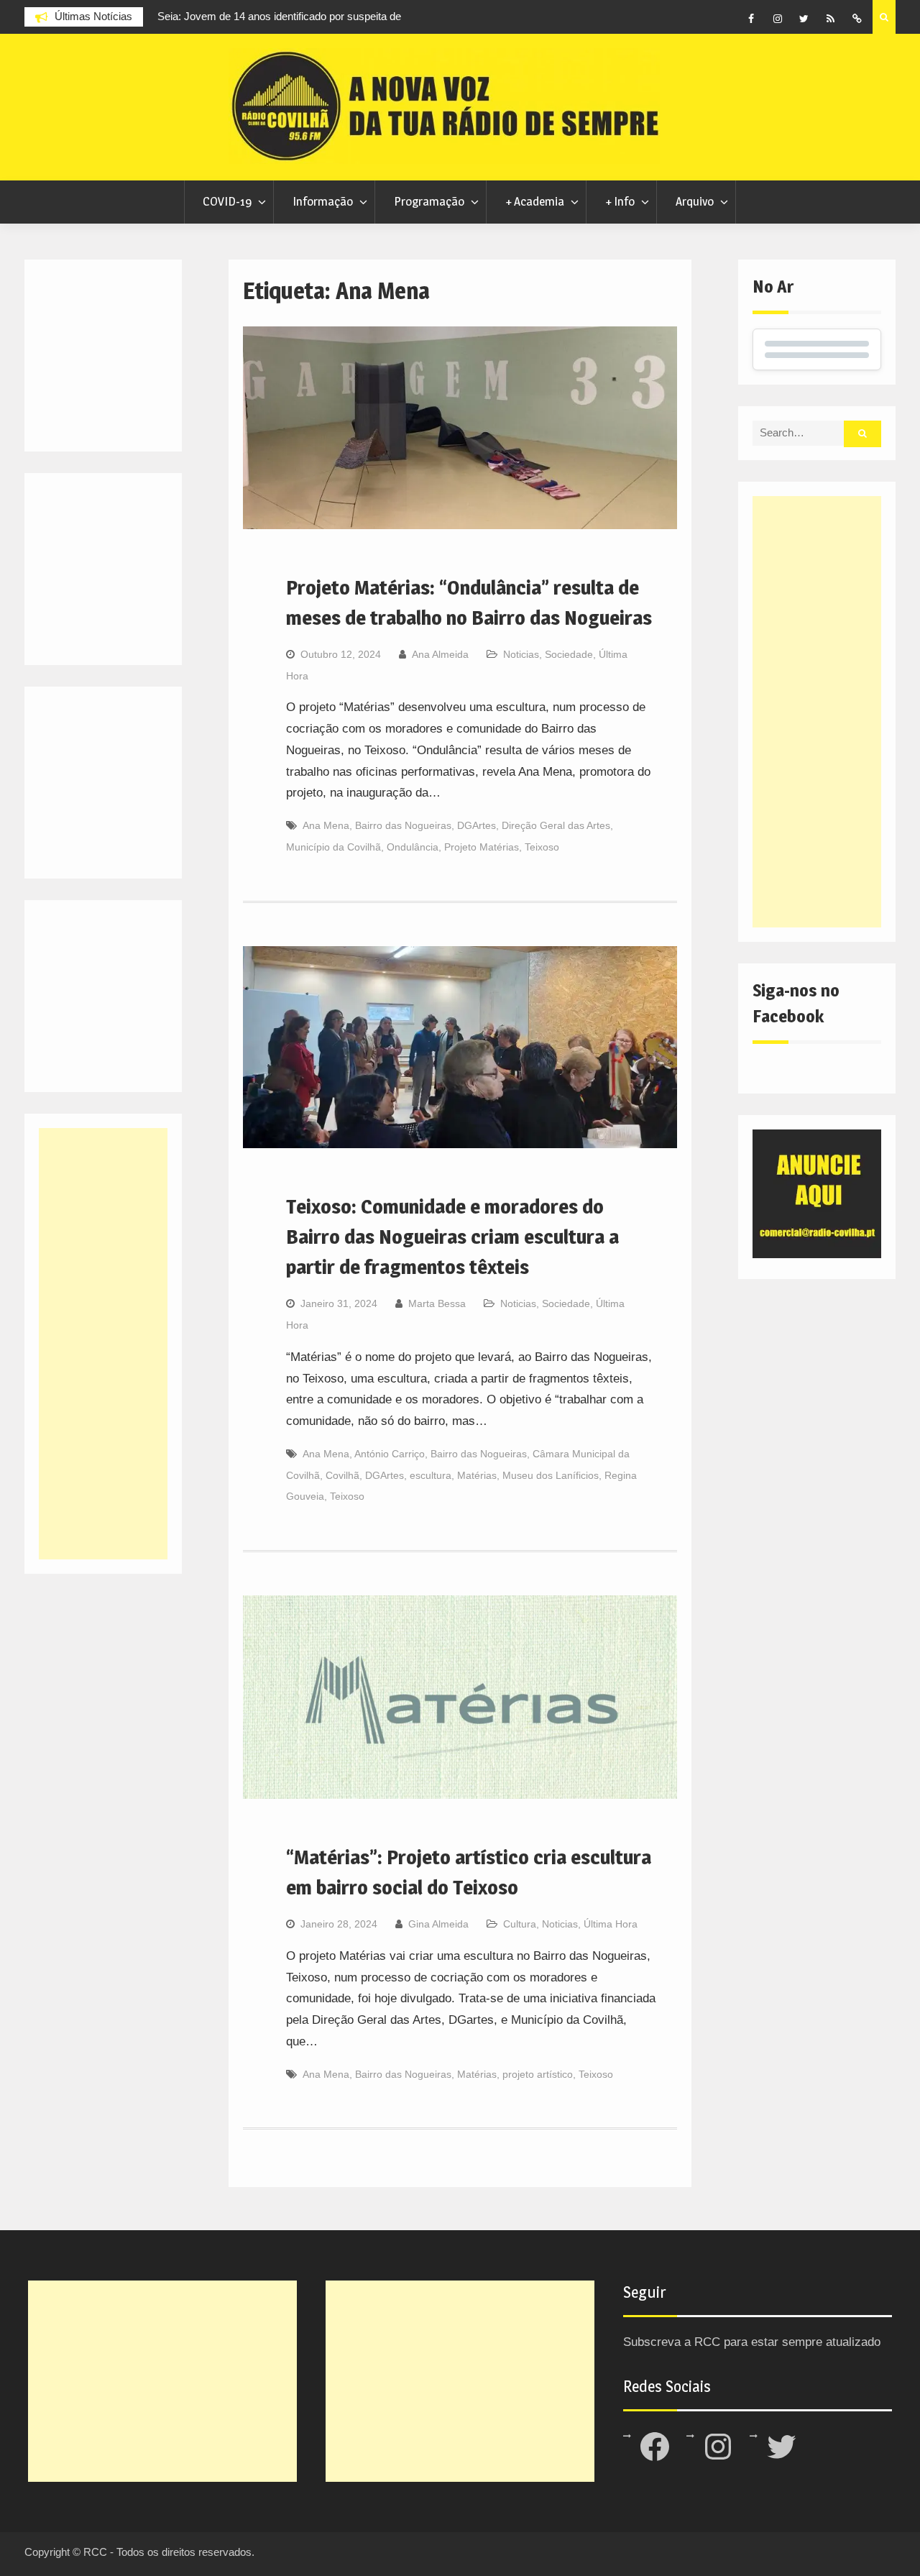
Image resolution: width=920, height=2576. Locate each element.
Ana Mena (326, 825)
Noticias (521, 654)
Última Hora (611, 1924)
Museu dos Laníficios (551, 1475)
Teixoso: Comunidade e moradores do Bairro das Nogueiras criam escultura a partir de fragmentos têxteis (452, 1237)
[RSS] (831, 19)
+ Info (620, 201)
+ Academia (535, 201)
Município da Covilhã (333, 847)
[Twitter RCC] (804, 19)
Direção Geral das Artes (556, 825)
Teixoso (542, 847)
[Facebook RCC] (751, 19)
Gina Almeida (438, 1924)
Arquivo (695, 201)
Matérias (477, 1475)
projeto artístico (538, 2074)
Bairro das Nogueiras (403, 825)
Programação (429, 201)
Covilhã (342, 1475)
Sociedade (569, 654)
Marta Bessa (437, 1303)
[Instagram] (778, 19)
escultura (431, 1475)
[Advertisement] (816, 712)
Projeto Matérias (482, 847)
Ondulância (413, 847)
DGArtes (477, 825)
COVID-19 (227, 201)
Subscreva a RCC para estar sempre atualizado (752, 2342)
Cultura (520, 1924)
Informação (323, 201)
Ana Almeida (440, 654)
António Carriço (390, 1454)
